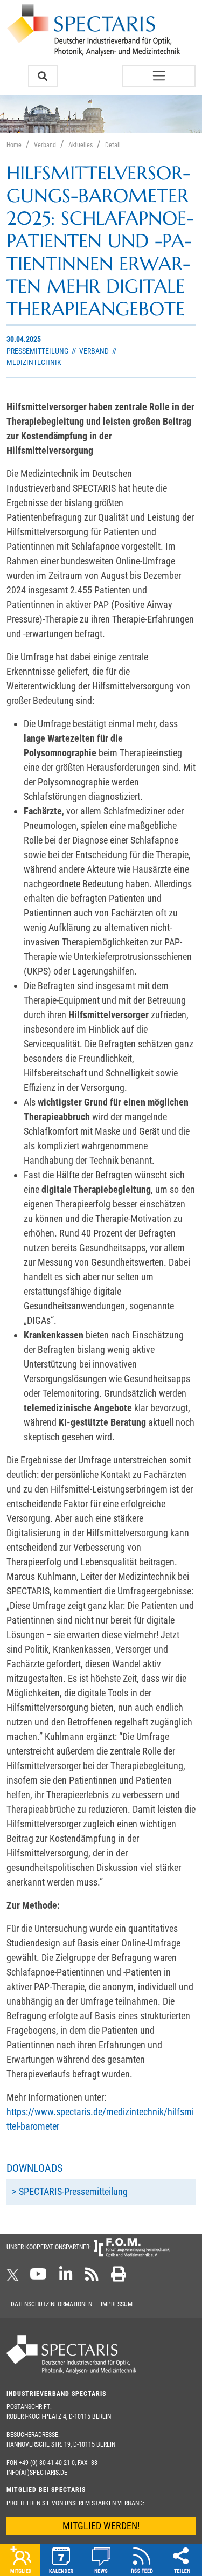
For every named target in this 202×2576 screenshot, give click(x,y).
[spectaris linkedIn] (66, 2277)
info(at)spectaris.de (37, 2473)
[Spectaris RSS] (92, 2277)
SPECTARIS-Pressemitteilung (73, 2191)
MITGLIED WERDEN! (101, 2526)
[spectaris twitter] (15, 2277)
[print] (119, 2277)
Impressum (117, 2304)
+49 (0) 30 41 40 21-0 (47, 2463)
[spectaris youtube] (38, 2277)
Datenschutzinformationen (51, 2304)
